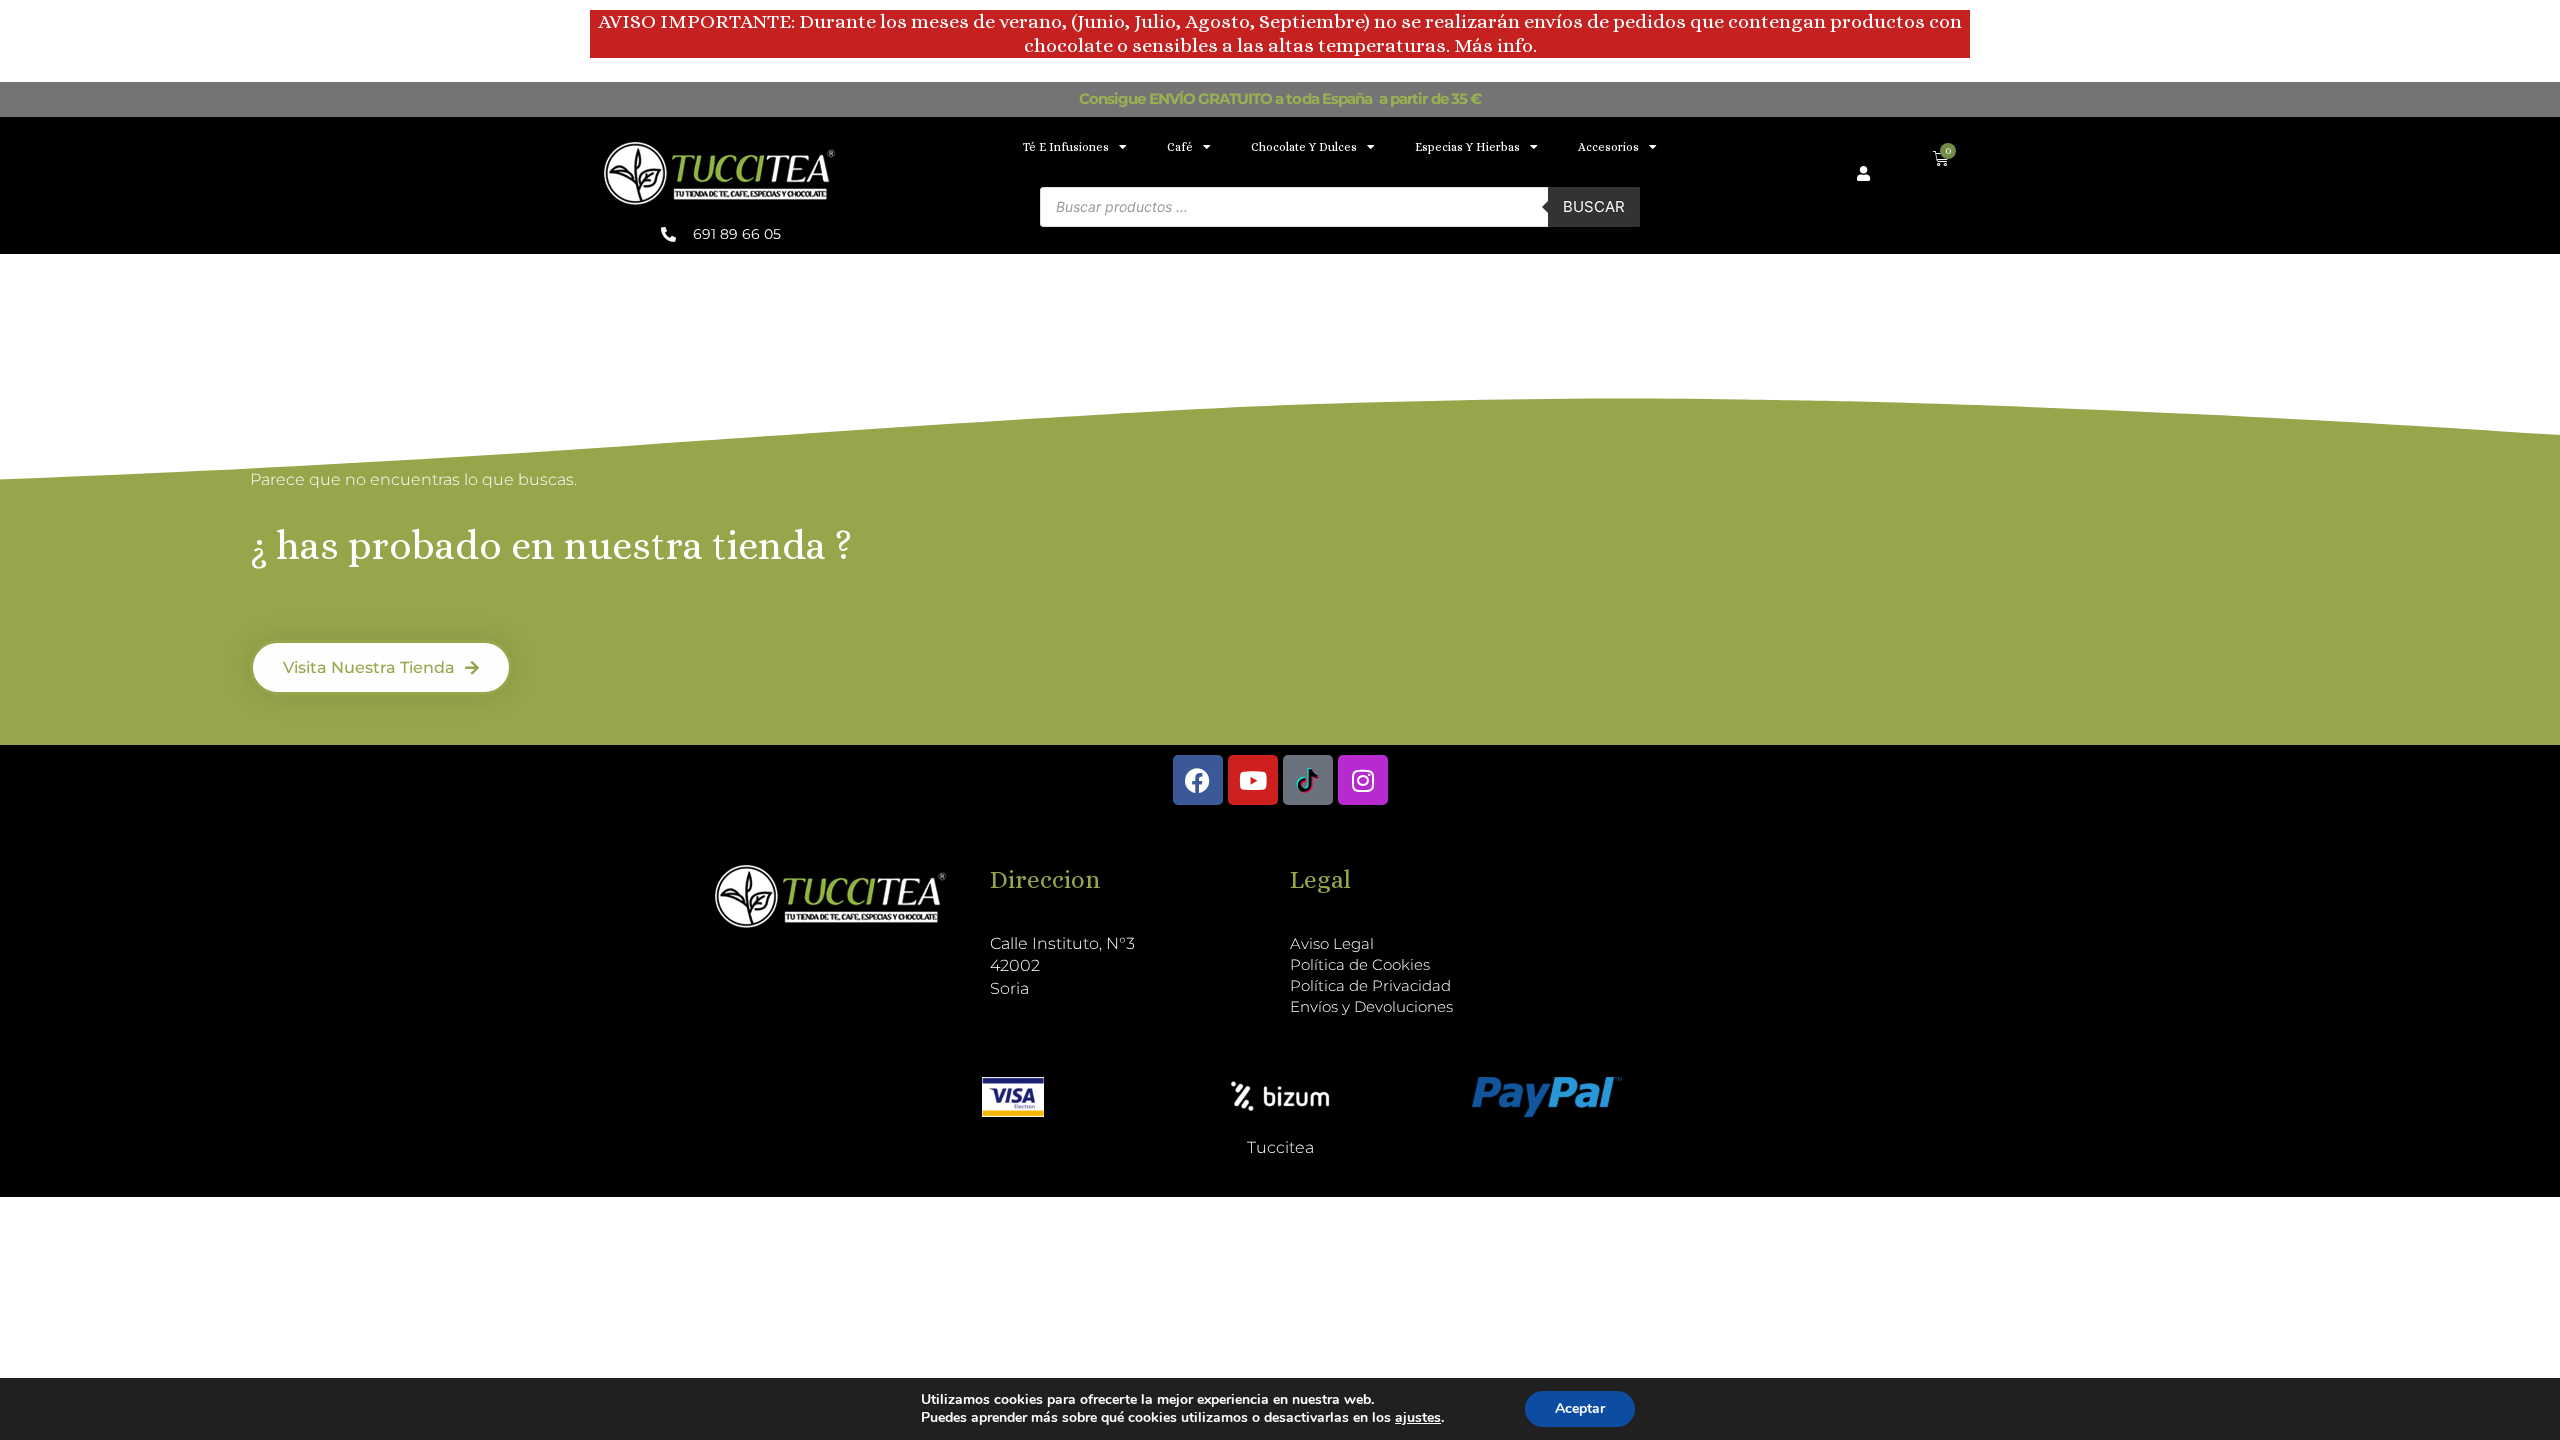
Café (1180, 147)
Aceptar (1580, 1408)
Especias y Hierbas (1467, 147)
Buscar (1594, 206)
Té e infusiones (1066, 147)
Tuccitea (1280, 1147)
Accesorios (1608, 147)
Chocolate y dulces (1304, 147)
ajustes (1418, 1418)
